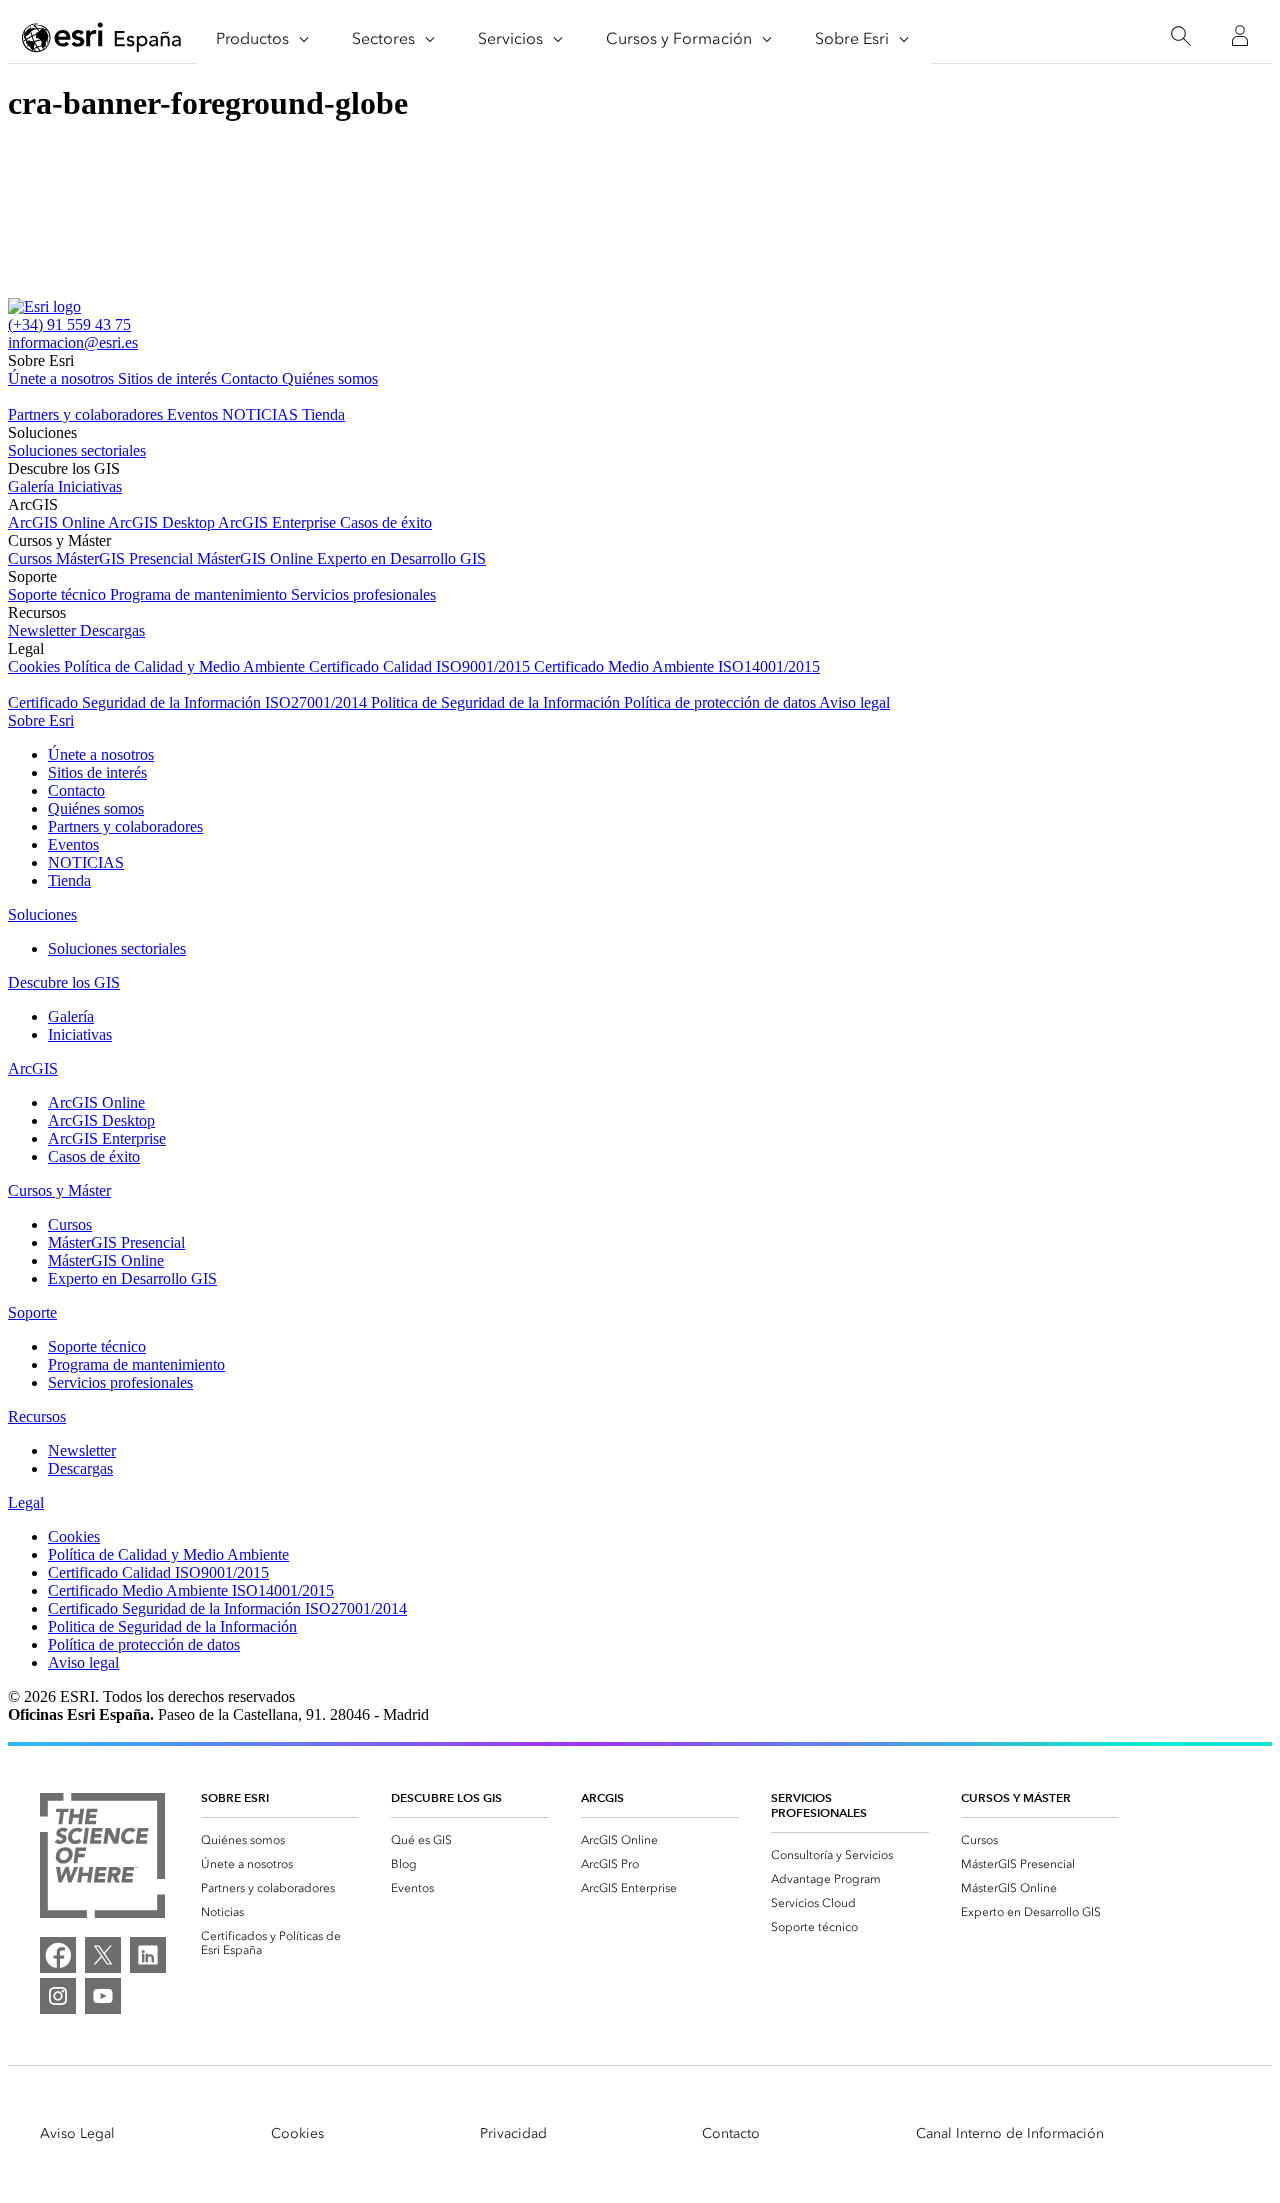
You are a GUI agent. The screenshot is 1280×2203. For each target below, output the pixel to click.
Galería (33, 486)
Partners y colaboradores (87, 414)
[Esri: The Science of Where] (102, 1857)
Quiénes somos (330, 378)
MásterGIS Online (257, 558)
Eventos (194, 414)
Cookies (36, 666)
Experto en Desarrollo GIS (401, 558)
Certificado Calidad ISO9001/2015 (421, 666)
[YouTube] (103, 1996)
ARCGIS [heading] (602, 1797)
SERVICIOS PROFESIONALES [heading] (819, 1805)
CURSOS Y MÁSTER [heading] (1016, 1797)
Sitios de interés (169, 378)
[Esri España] (102, 37)
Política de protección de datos (721, 702)
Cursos (32, 558)
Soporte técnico (59, 594)
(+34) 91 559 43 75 (69, 324)
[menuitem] (280, 1840)
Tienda (323, 414)
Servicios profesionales (363, 594)
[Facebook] (58, 1955)
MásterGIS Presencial (126, 558)
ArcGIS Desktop (163, 522)
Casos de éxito (386, 522)
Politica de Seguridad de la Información (497, 702)
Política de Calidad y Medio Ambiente (186, 666)
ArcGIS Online (58, 522)
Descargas (112, 630)
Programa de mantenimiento (200, 594)
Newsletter (44, 630)
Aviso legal (854, 702)
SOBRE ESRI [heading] (235, 1797)
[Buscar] (1180, 36)
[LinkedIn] (148, 1955)
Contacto (251, 378)
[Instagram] (58, 1996)
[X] (103, 1955)
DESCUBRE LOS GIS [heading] (446, 1797)
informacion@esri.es (73, 342)
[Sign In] (1240, 36)
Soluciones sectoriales (77, 450)
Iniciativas (90, 486)
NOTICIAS (262, 414)
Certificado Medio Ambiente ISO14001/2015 (677, 666)
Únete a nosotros (63, 378)
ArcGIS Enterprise (279, 522)
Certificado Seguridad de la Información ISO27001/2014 (189, 702)
